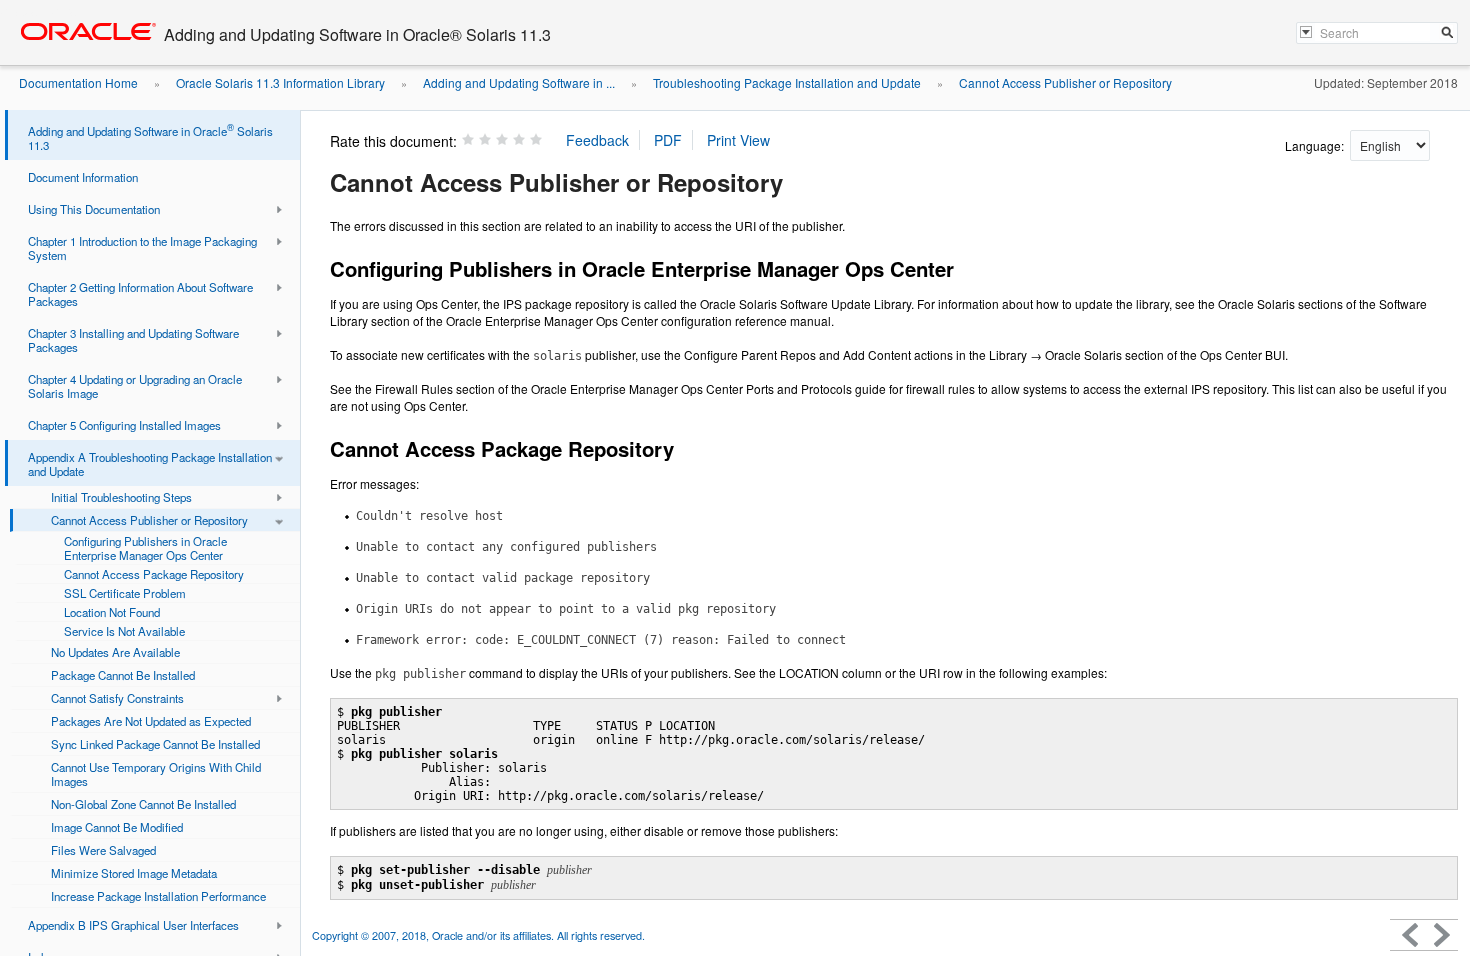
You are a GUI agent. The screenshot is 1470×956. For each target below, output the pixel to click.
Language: (1316, 145)
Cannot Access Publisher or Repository (1065, 82)
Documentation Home (78, 82)
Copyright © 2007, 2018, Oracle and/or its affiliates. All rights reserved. (478, 935)
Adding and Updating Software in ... (519, 82)
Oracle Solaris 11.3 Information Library (280, 82)
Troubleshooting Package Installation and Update (787, 82)
